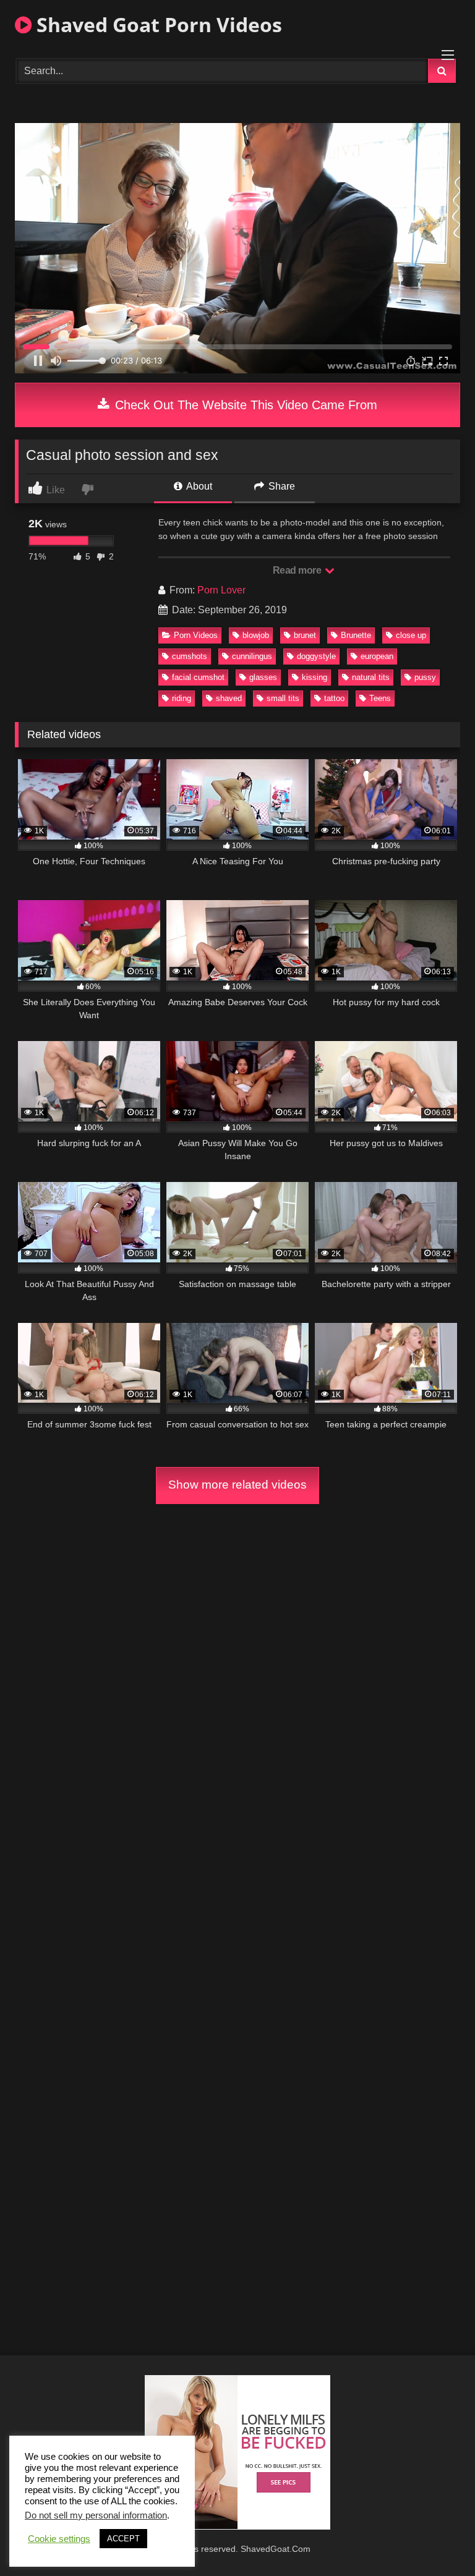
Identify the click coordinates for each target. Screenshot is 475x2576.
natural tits (371, 677)
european (377, 656)
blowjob (256, 635)
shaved (229, 698)
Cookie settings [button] (59, 2539)
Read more (298, 570)
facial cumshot (198, 677)
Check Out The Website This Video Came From (244, 405)
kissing (315, 677)
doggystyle (316, 656)
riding (182, 698)
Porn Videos (196, 635)
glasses (263, 677)
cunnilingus (252, 656)
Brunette (356, 635)
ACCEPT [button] (123, 2539)
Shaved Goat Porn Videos (157, 24)
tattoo (334, 698)
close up (411, 635)
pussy (425, 677)
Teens (380, 698)
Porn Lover (221, 590)
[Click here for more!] (237, 2526)
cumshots (190, 656)
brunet (305, 635)
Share (280, 486)
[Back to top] (437, 2539)
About (198, 486)
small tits (283, 698)
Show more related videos (237, 1485)
